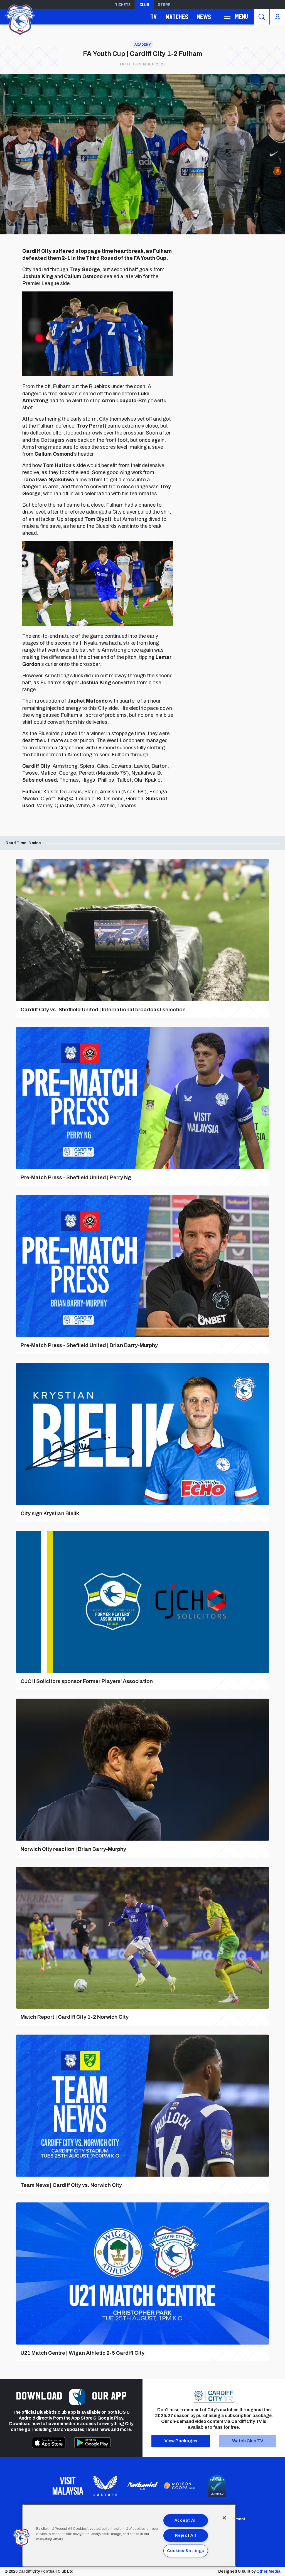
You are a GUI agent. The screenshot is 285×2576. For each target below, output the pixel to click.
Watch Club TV (248, 2441)
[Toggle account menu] (277, 17)
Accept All (186, 2520)
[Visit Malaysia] (68, 2486)
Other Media (268, 2571)
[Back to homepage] (19, 19)
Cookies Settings (186, 2551)
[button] (21, 2538)
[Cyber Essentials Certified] (217, 2486)
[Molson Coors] (180, 2486)
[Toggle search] (262, 17)
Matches (177, 17)
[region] (129, 2536)
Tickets (123, 4)
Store (164, 4)
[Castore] (105, 2486)
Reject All (186, 2535)
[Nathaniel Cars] (142, 2486)
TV (153, 17)
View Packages (181, 2441)
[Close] (224, 2518)
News (204, 17)
